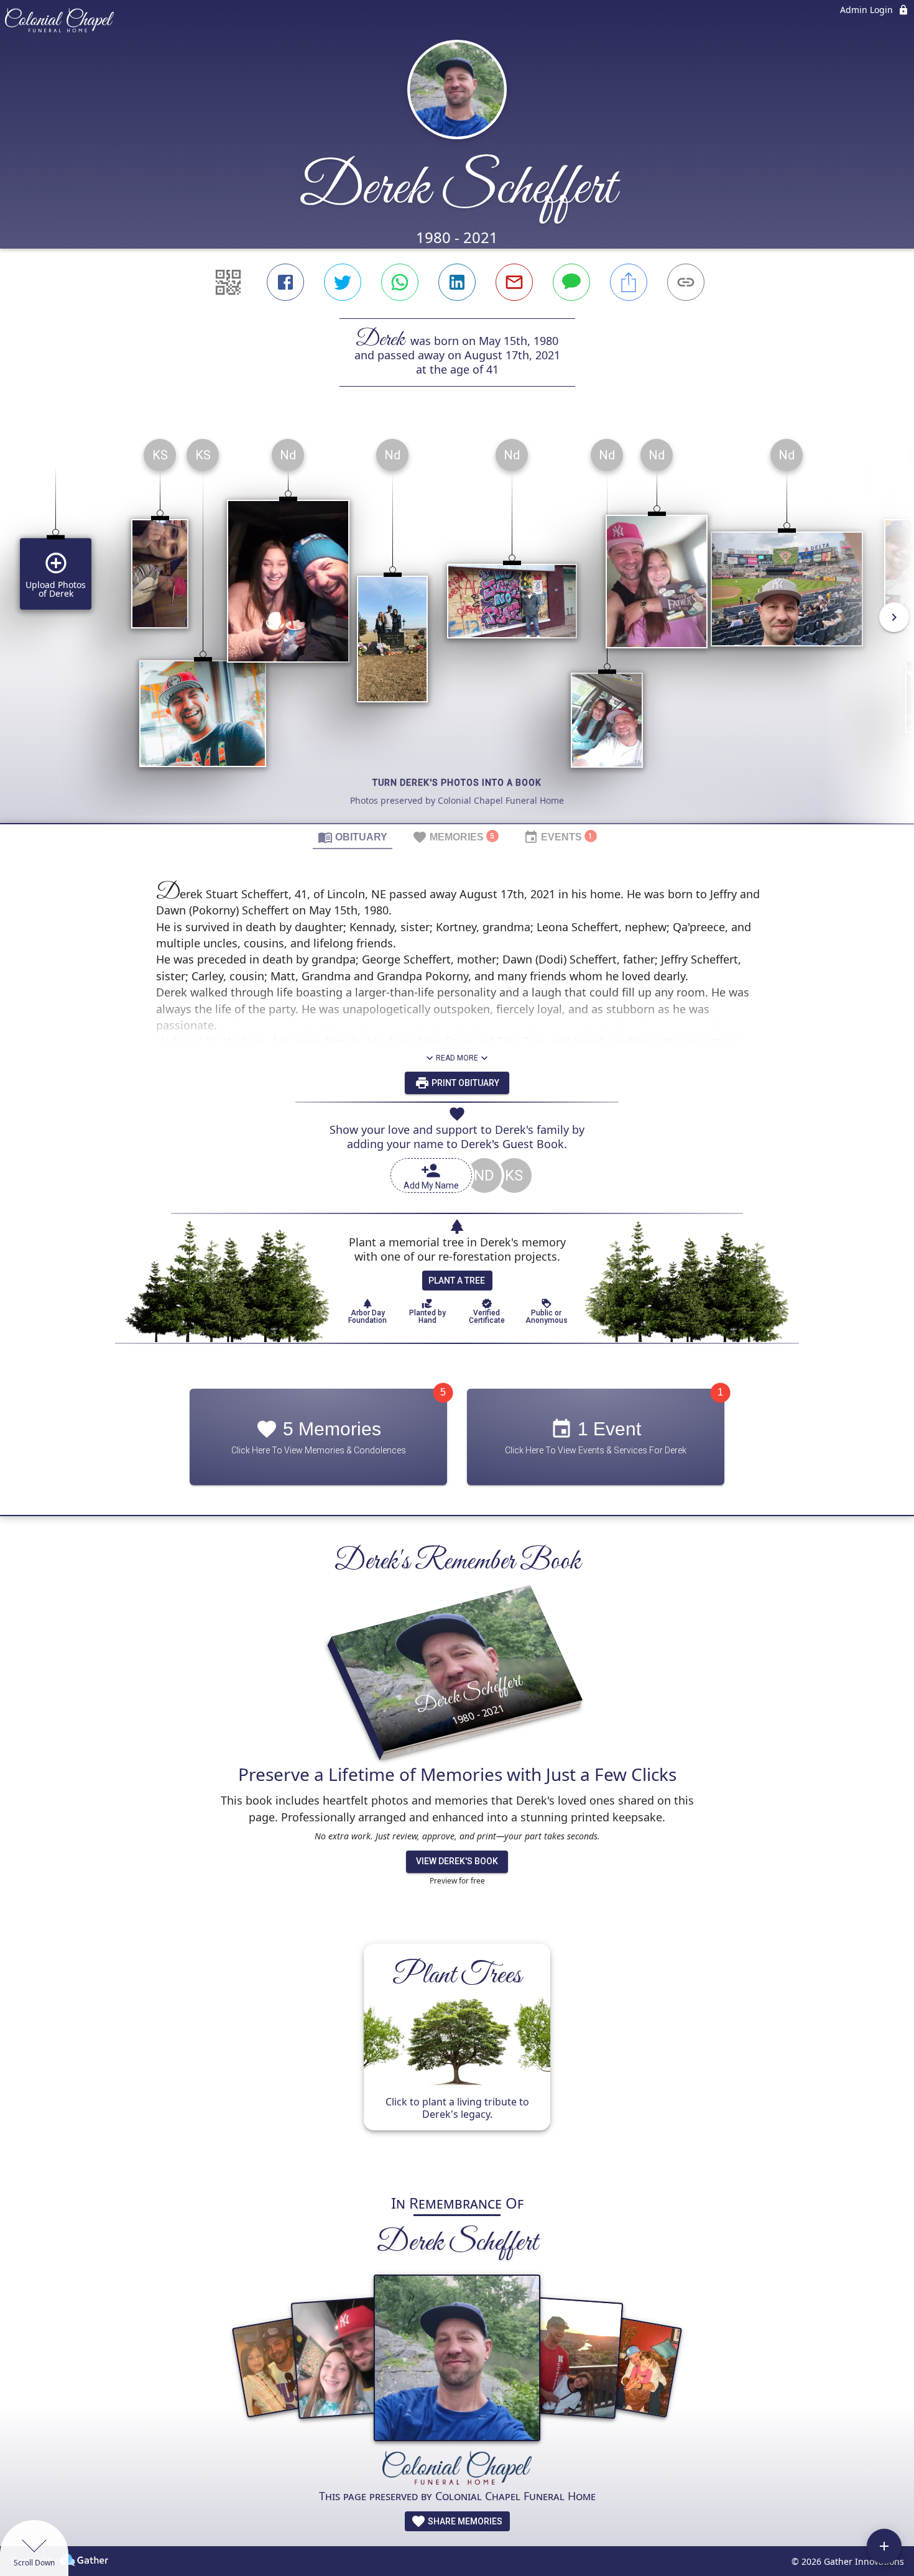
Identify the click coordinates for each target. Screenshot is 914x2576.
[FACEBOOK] (285, 282)
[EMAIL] (514, 282)
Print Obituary (464, 1083)
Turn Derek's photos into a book (457, 783)
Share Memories (464, 2521)
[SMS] (571, 282)
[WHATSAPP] (400, 282)
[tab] (353, 837)
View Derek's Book (457, 1861)
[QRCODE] (228, 282)
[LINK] (686, 282)
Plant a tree (457, 1281)
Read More (457, 1058)
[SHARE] (629, 282)
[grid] (457, 626)
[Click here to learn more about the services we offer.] (457, 2469)
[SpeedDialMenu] (884, 2546)
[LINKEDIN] (457, 282)
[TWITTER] (343, 282)
